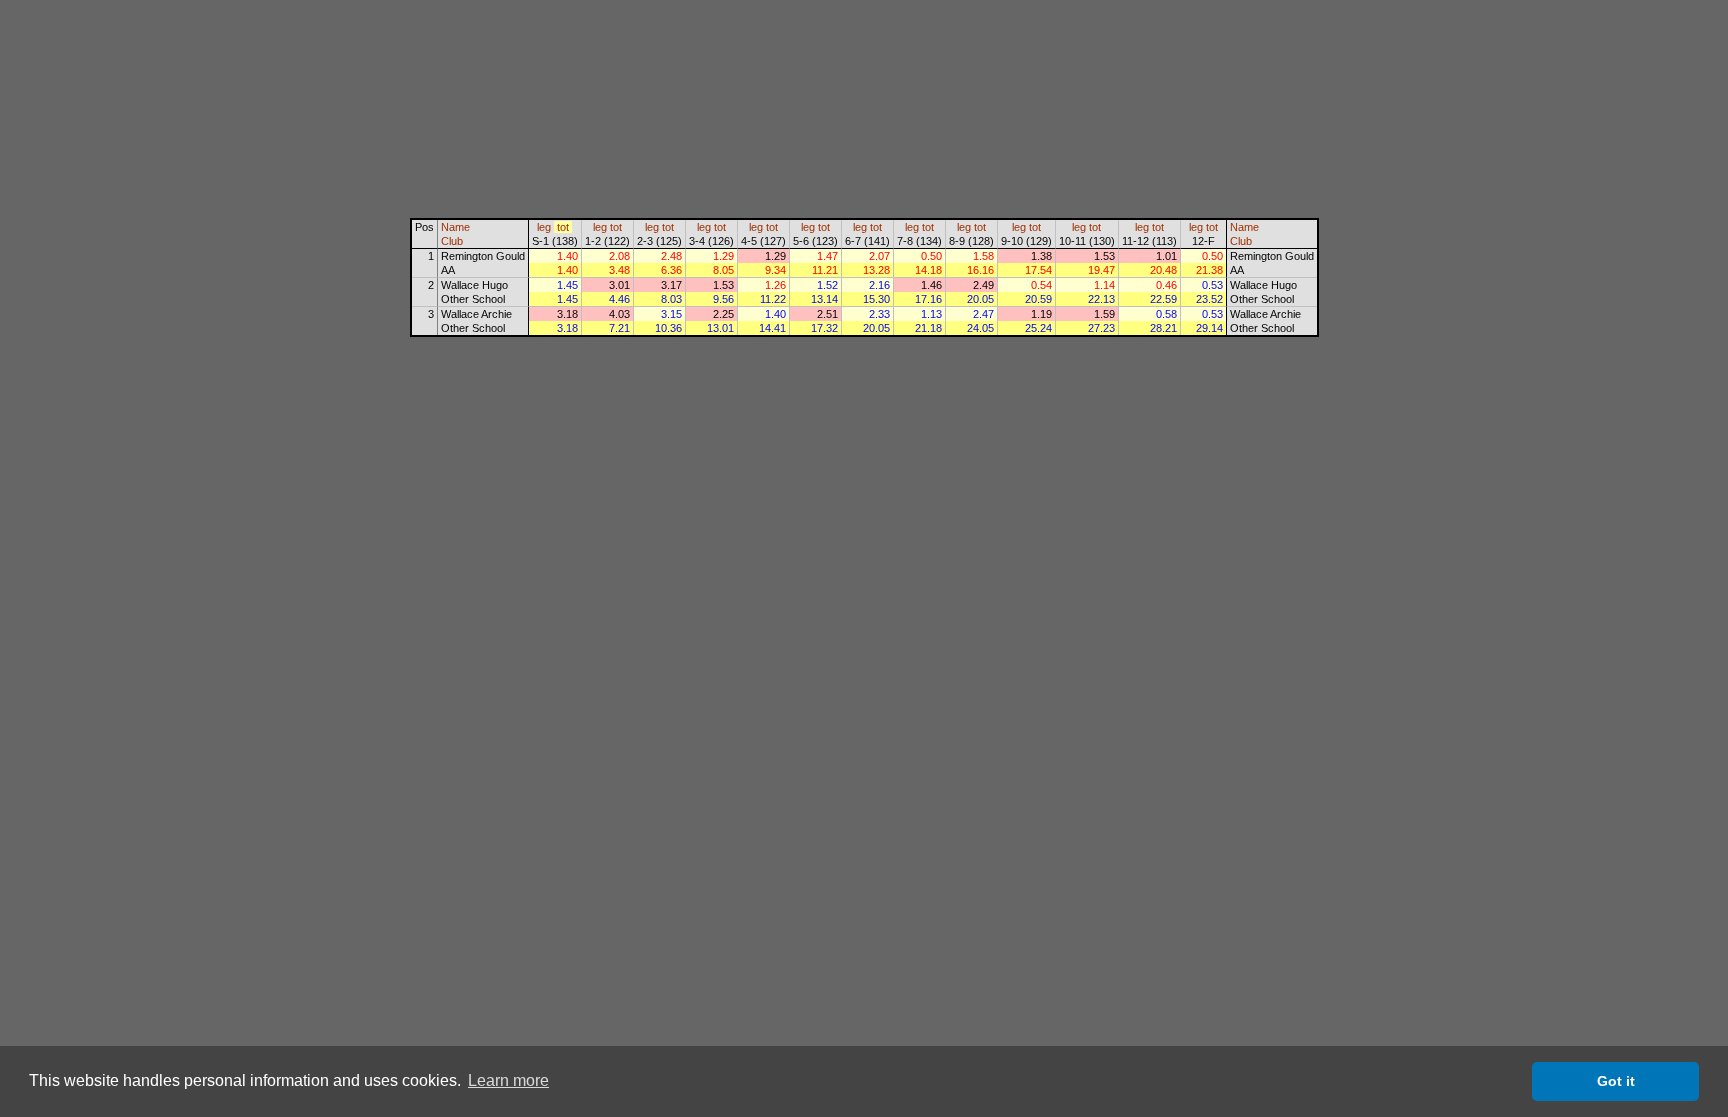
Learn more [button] (508, 1080)
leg (544, 227)
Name (455, 227)
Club (452, 241)
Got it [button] (1616, 1081)
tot (563, 227)
